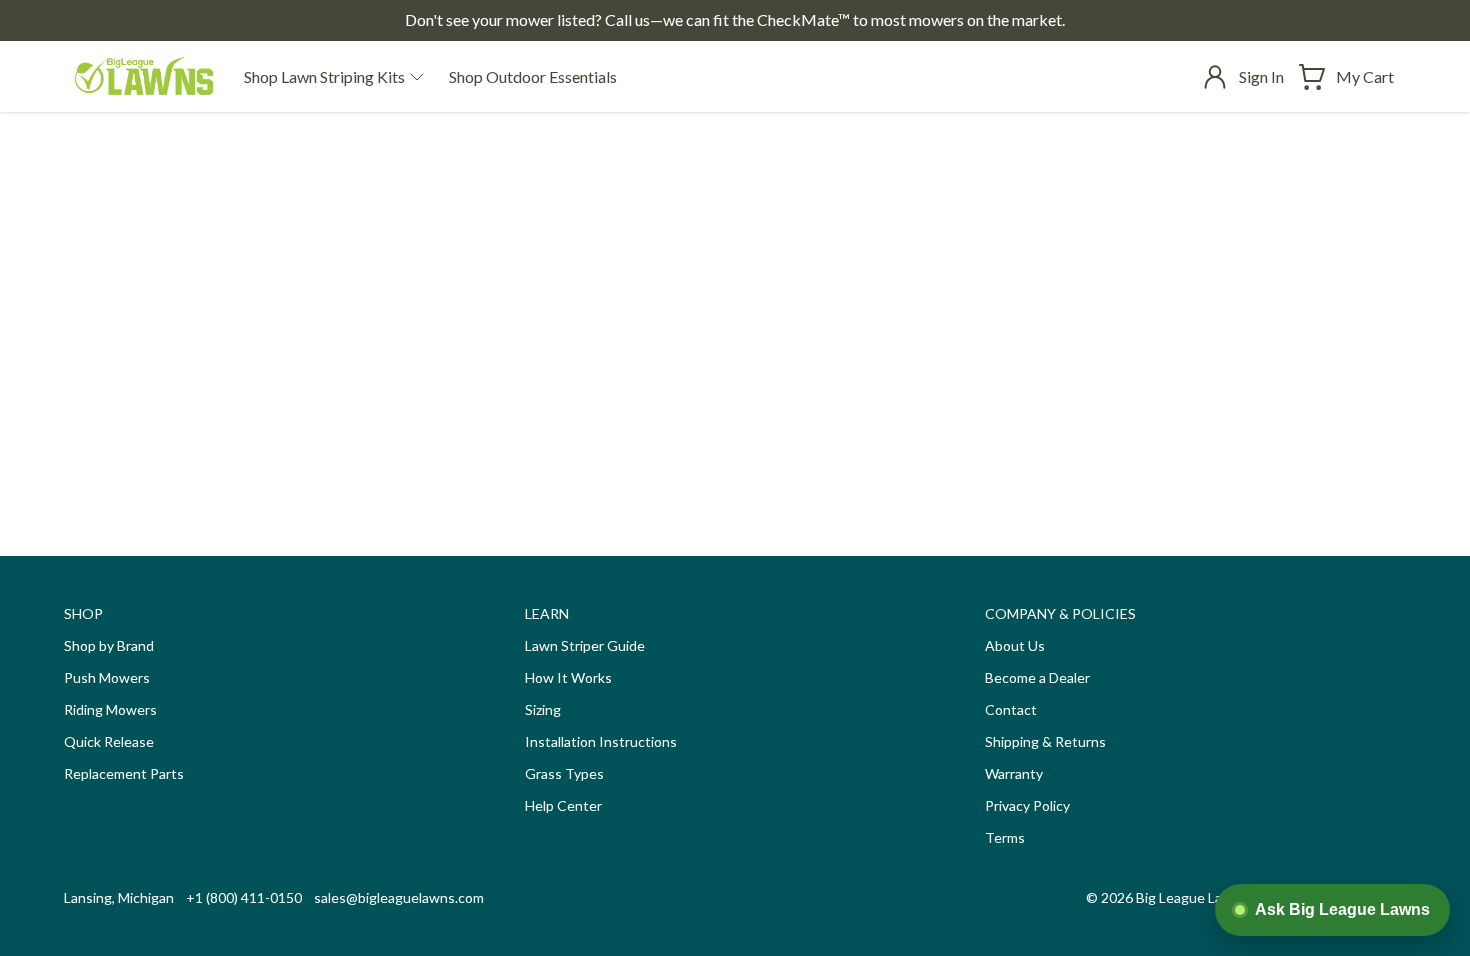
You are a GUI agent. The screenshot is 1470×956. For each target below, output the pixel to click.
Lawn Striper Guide (585, 645)
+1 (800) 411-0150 (244, 897)
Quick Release (109, 741)
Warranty (1014, 773)
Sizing (543, 709)
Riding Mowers (110, 709)
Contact (1011, 709)
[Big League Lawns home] (144, 76)
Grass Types (564, 773)
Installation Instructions (601, 741)
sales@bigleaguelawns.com (399, 897)
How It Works (568, 677)
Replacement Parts (124, 773)
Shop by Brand (109, 645)
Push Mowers (107, 677)
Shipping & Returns (1045, 741)
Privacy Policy (1027, 805)
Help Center (563, 805)
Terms (1005, 837)
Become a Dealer (1037, 677)
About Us (1015, 645)
